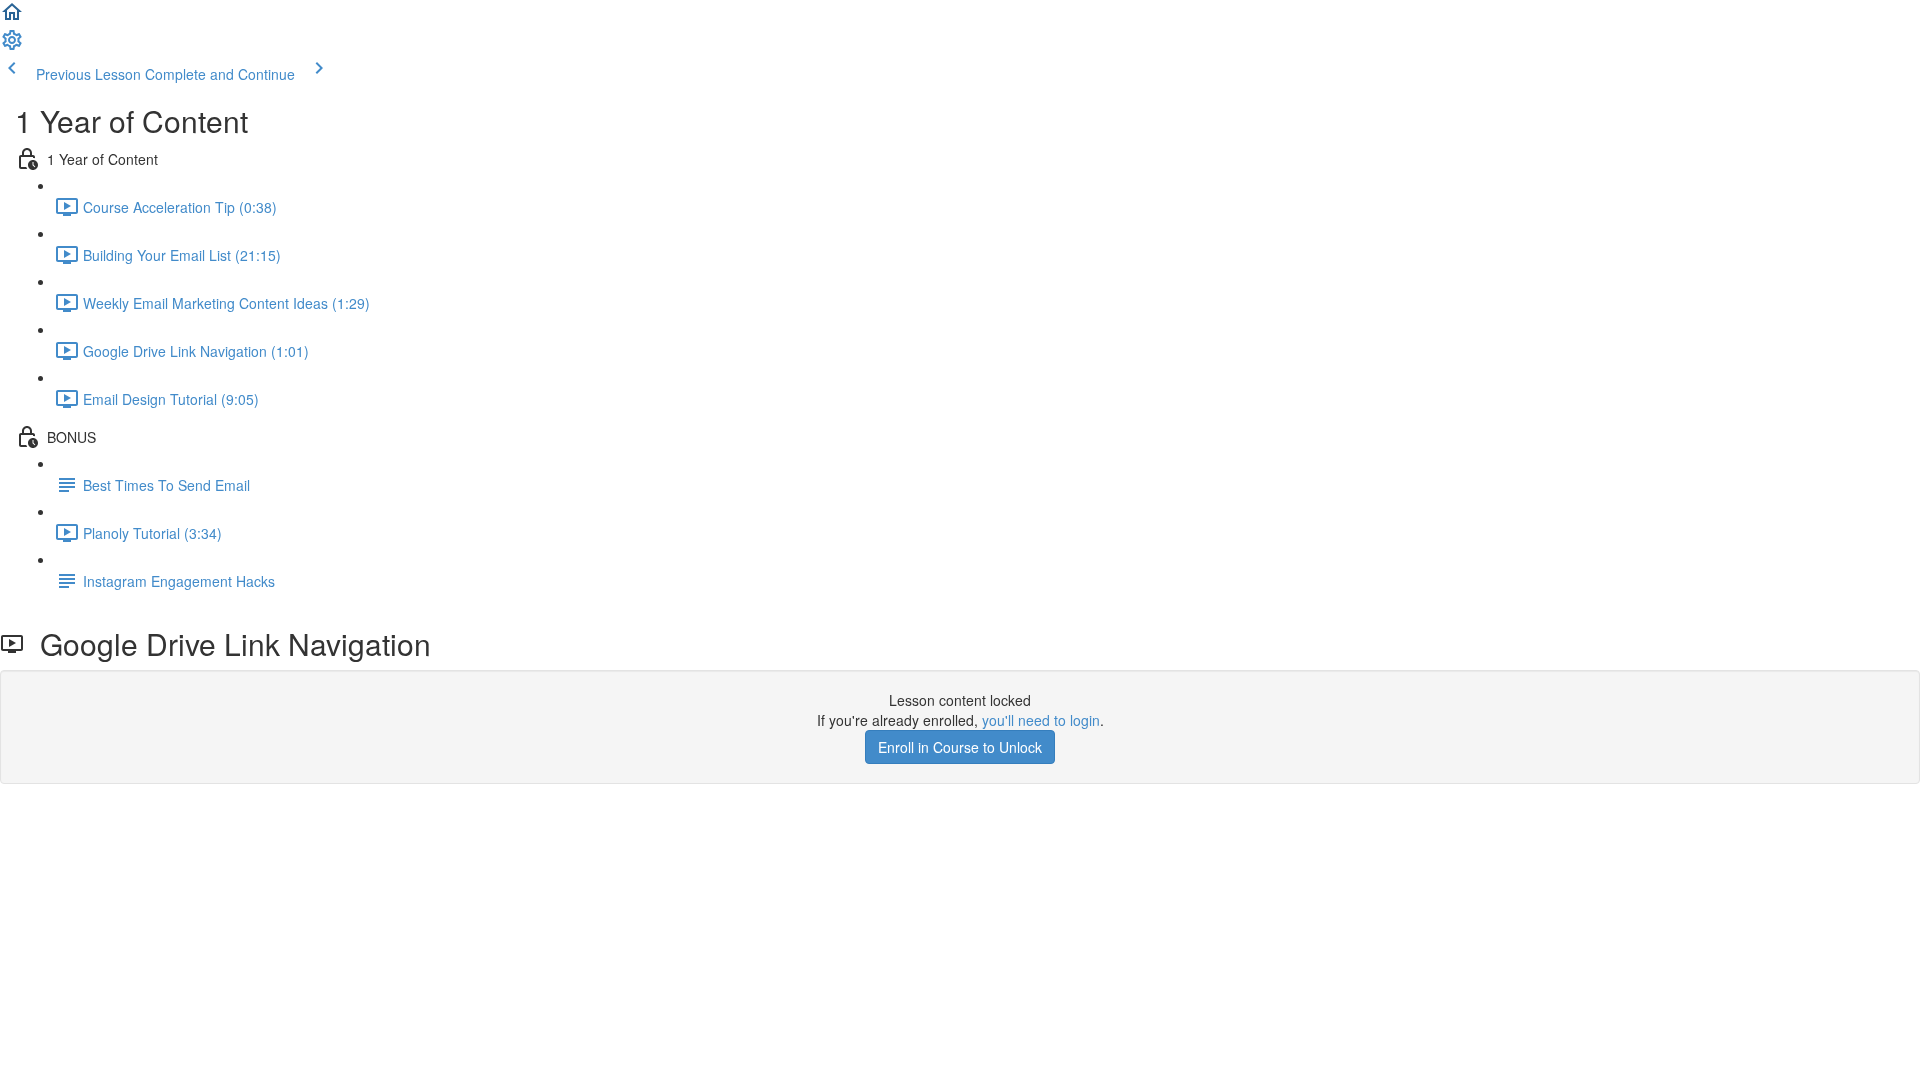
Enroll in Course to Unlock (960, 747)
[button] (12, 18)
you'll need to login (1041, 720)
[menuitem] (12, 46)
